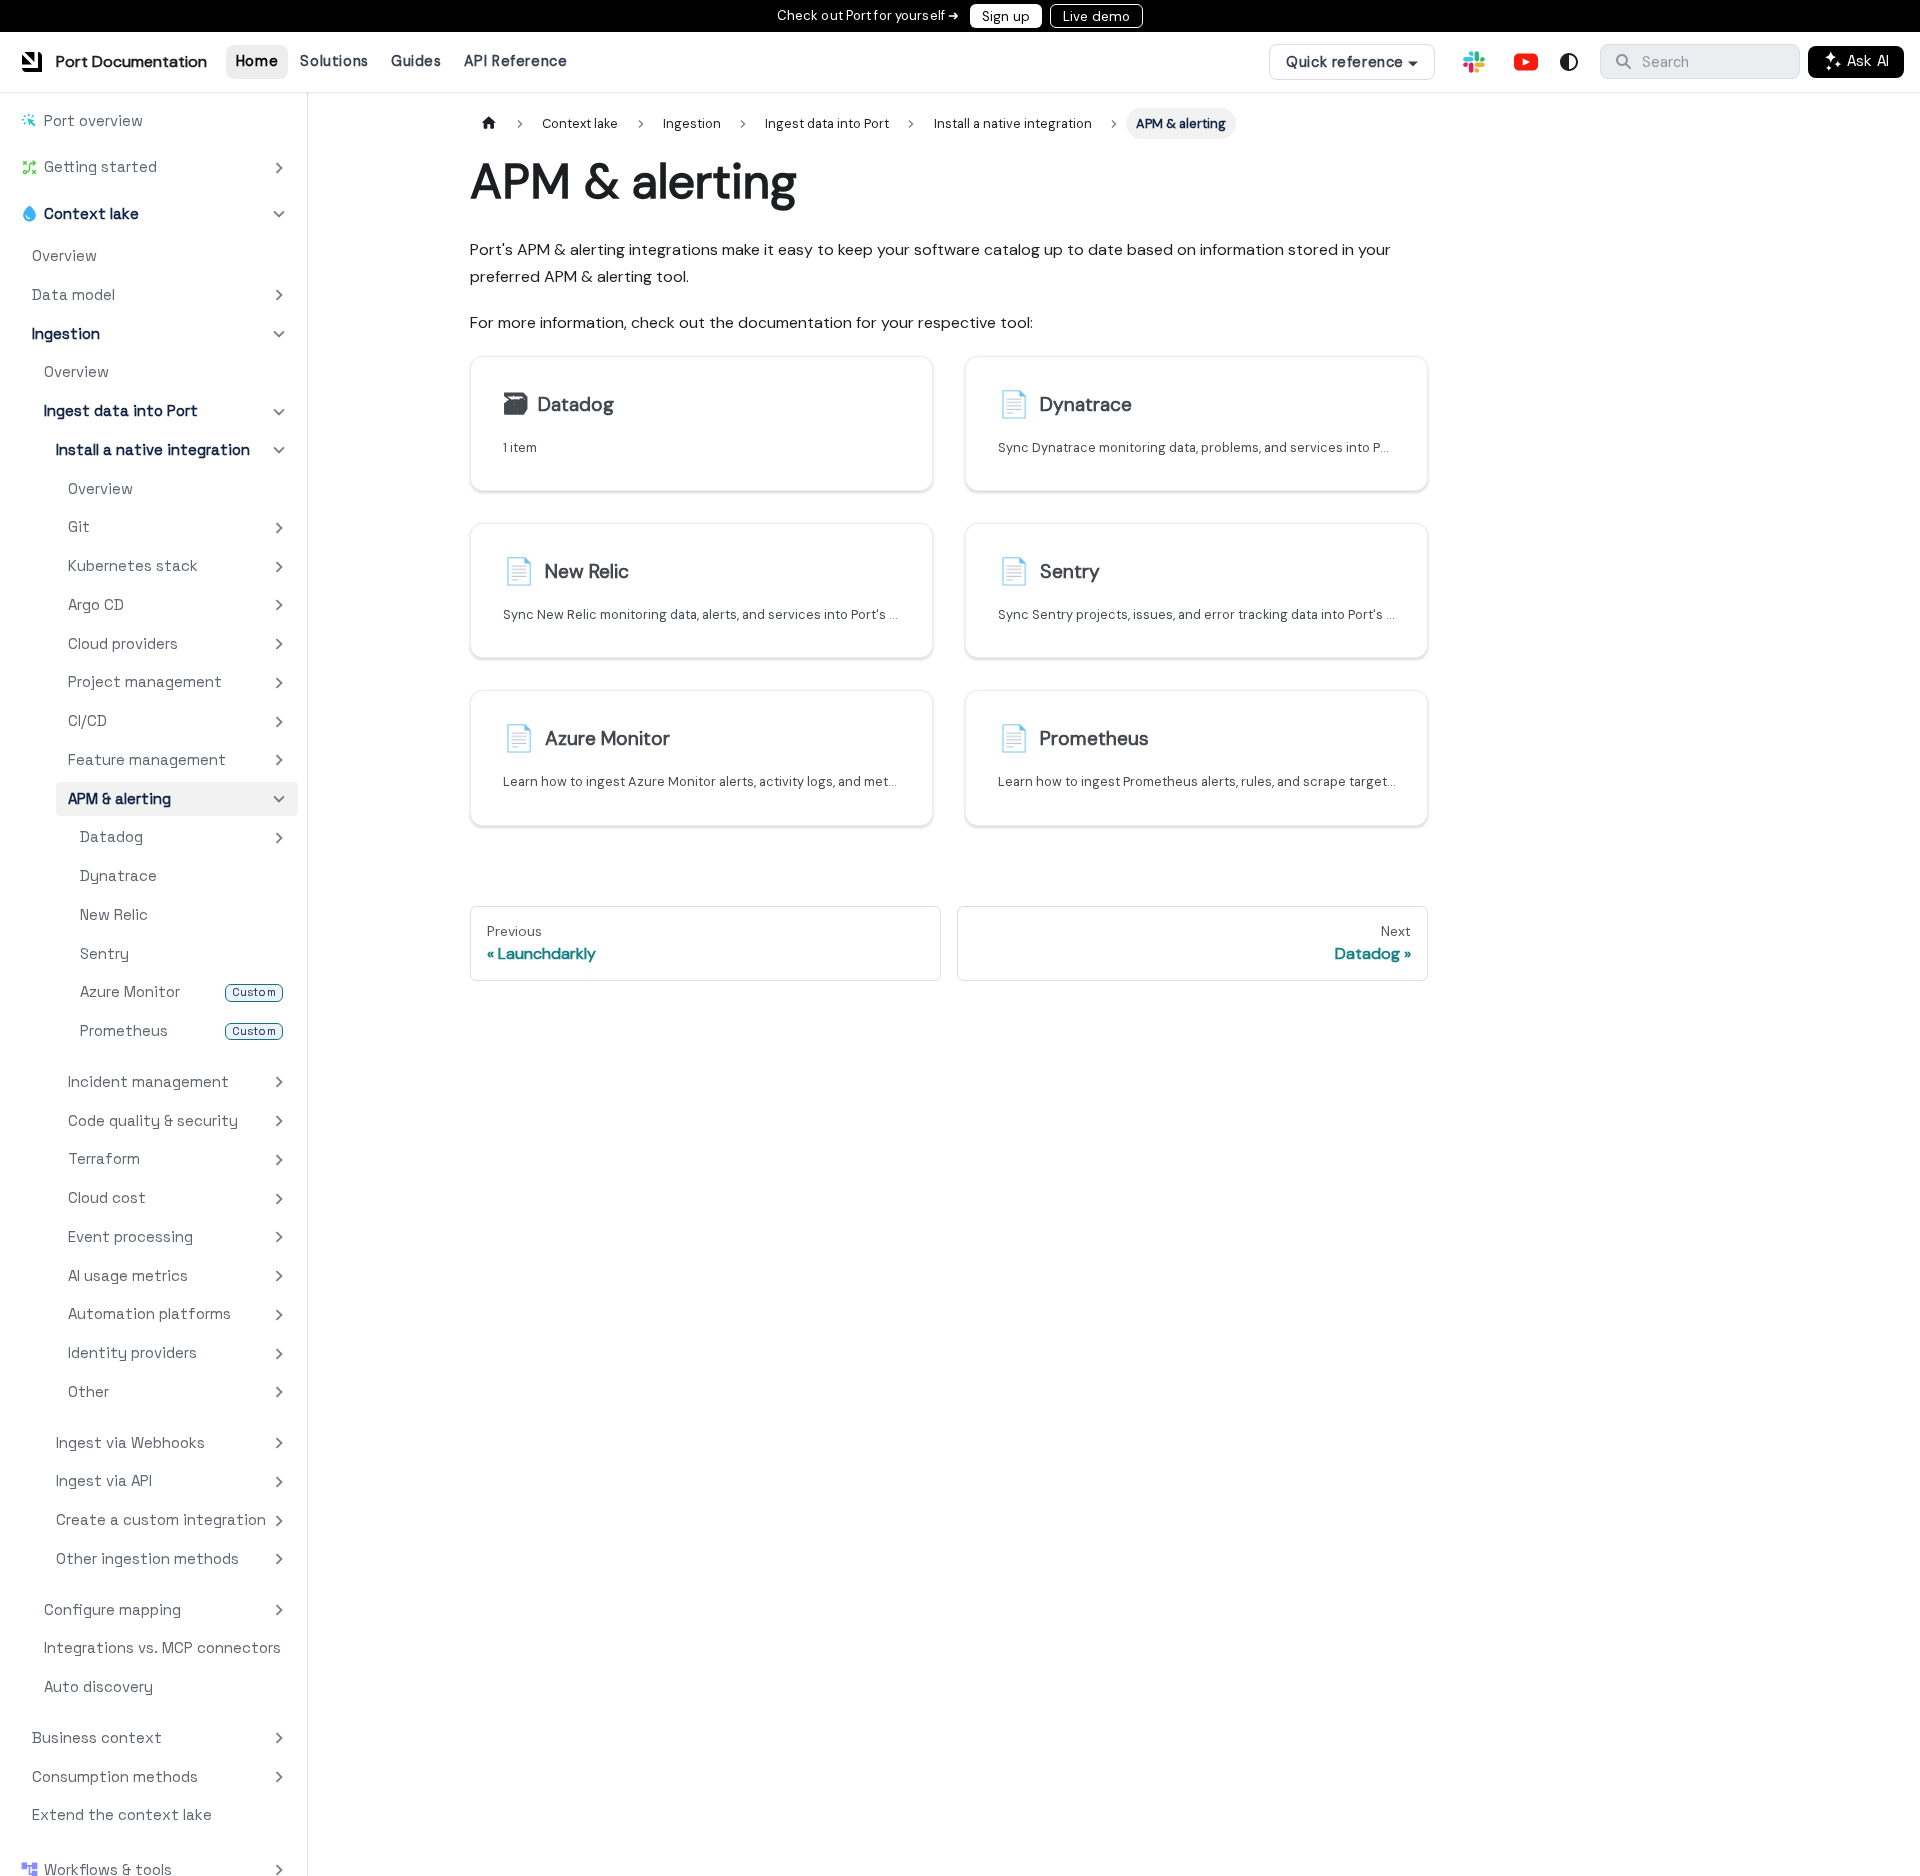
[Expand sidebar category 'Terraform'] (279, 1159)
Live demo (1096, 16)
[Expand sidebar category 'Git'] (279, 527)
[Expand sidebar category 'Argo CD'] (279, 605)
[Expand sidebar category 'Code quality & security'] (279, 1121)
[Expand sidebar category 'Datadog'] (279, 837)
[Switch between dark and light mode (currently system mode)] (1569, 62)
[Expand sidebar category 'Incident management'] (279, 1082)
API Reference (516, 61)
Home (257, 61)
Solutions (334, 61)
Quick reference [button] (1345, 62)
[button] (153, 167)
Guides (416, 61)
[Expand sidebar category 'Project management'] (279, 682)
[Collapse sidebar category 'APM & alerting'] (279, 799)
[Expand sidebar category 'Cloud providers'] (279, 644)
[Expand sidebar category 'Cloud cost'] (279, 1198)
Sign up (1006, 16)
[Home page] (489, 123)
